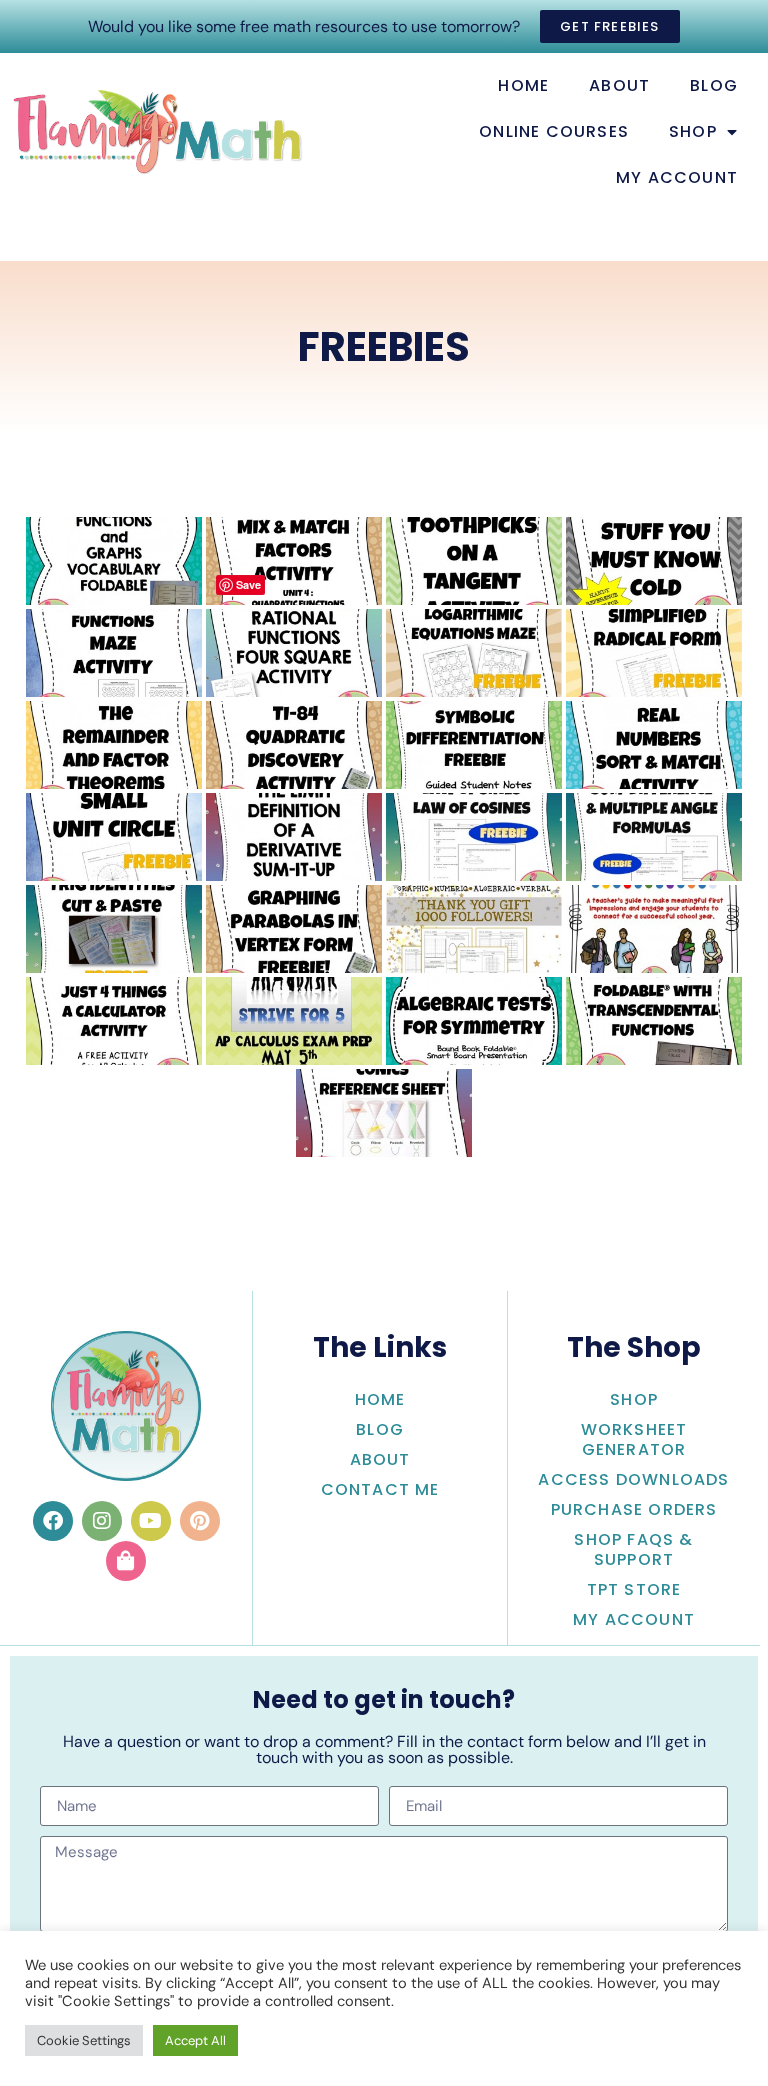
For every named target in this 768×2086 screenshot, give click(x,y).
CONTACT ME (380, 1489)
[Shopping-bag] (126, 1561)
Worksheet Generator (634, 1439)
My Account (634, 1619)
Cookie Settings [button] (84, 2040)
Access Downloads (633, 1479)
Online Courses (554, 131)
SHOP (693, 131)
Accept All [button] (195, 2040)
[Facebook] (53, 1521)
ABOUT (619, 85)
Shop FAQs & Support (633, 1549)
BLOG (714, 85)
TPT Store (634, 1589)
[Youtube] (151, 1521)
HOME (523, 85)
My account (677, 177)
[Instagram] (102, 1521)
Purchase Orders (634, 1509)
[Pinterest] (200, 1521)
